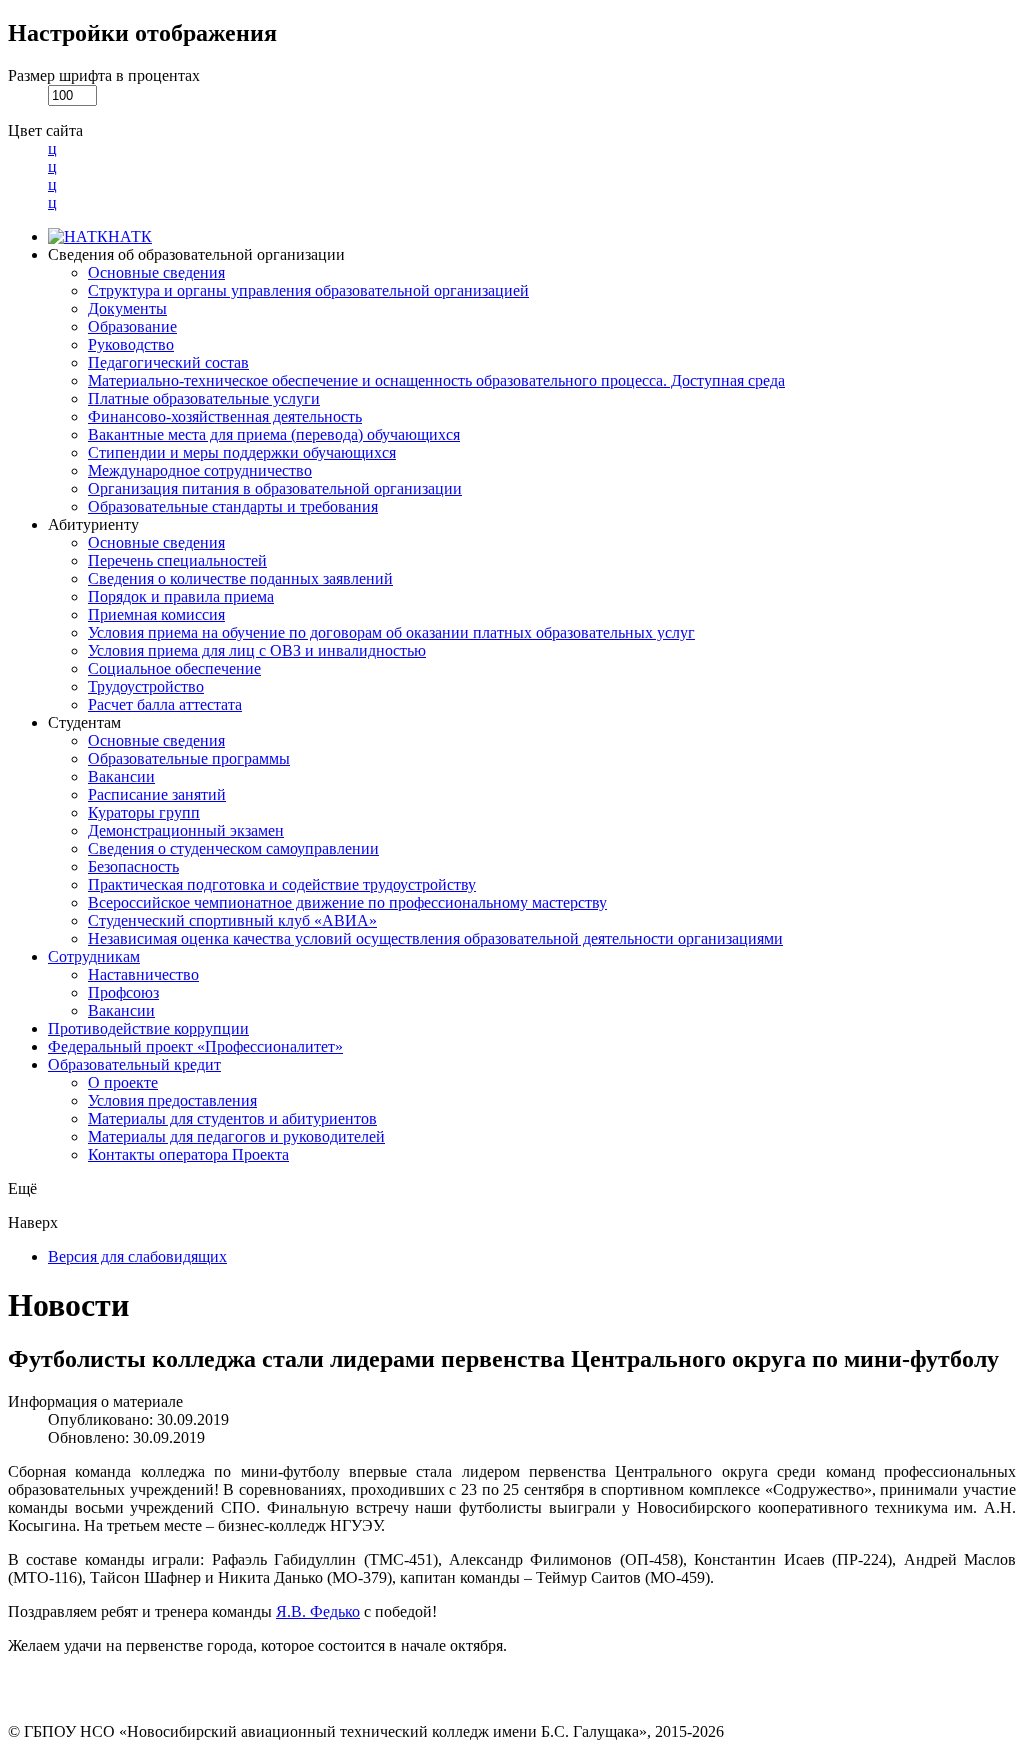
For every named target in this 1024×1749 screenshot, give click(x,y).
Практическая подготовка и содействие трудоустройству (282, 884)
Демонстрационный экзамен (186, 830)
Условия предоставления (172, 1100)
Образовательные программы (189, 758)
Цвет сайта (45, 130)
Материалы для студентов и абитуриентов (232, 1118)
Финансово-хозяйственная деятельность (225, 416)
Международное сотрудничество (200, 470)
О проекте (123, 1082)
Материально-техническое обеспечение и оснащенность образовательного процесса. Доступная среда (436, 380)
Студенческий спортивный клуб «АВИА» (232, 920)
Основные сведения (156, 272)
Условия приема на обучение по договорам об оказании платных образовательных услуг (391, 632)
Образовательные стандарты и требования (233, 506)
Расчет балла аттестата (165, 704)
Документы (127, 308)
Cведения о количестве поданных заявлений (240, 578)
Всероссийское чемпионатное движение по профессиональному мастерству (347, 902)
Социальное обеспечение (174, 668)
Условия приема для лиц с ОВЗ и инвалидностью (257, 650)
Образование (132, 326)
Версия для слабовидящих (137, 1256)
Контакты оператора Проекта (188, 1154)
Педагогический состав (168, 362)
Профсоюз (123, 992)
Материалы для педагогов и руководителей (236, 1136)
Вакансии (121, 776)
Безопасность (133, 866)
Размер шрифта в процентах (104, 75)
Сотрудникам (94, 956)
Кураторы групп (144, 812)
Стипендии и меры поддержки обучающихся (242, 452)
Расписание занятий (157, 794)
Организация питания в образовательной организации (275, 488)
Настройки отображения (142, 33)
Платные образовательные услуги (204, 398)
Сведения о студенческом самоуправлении (233, 848)
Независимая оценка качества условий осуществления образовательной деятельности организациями (435, 938)
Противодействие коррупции (148, 1028)
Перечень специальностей (177, 560)
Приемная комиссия (156, 614)
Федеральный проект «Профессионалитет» (195, 1046)
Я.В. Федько (318, 1611)
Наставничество (143, 974)
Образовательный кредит (134, 1064)
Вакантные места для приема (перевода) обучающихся (274, 434)
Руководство (131, 344)
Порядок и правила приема (181, 596)
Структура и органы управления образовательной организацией (308, 290)
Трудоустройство (146, 686)
